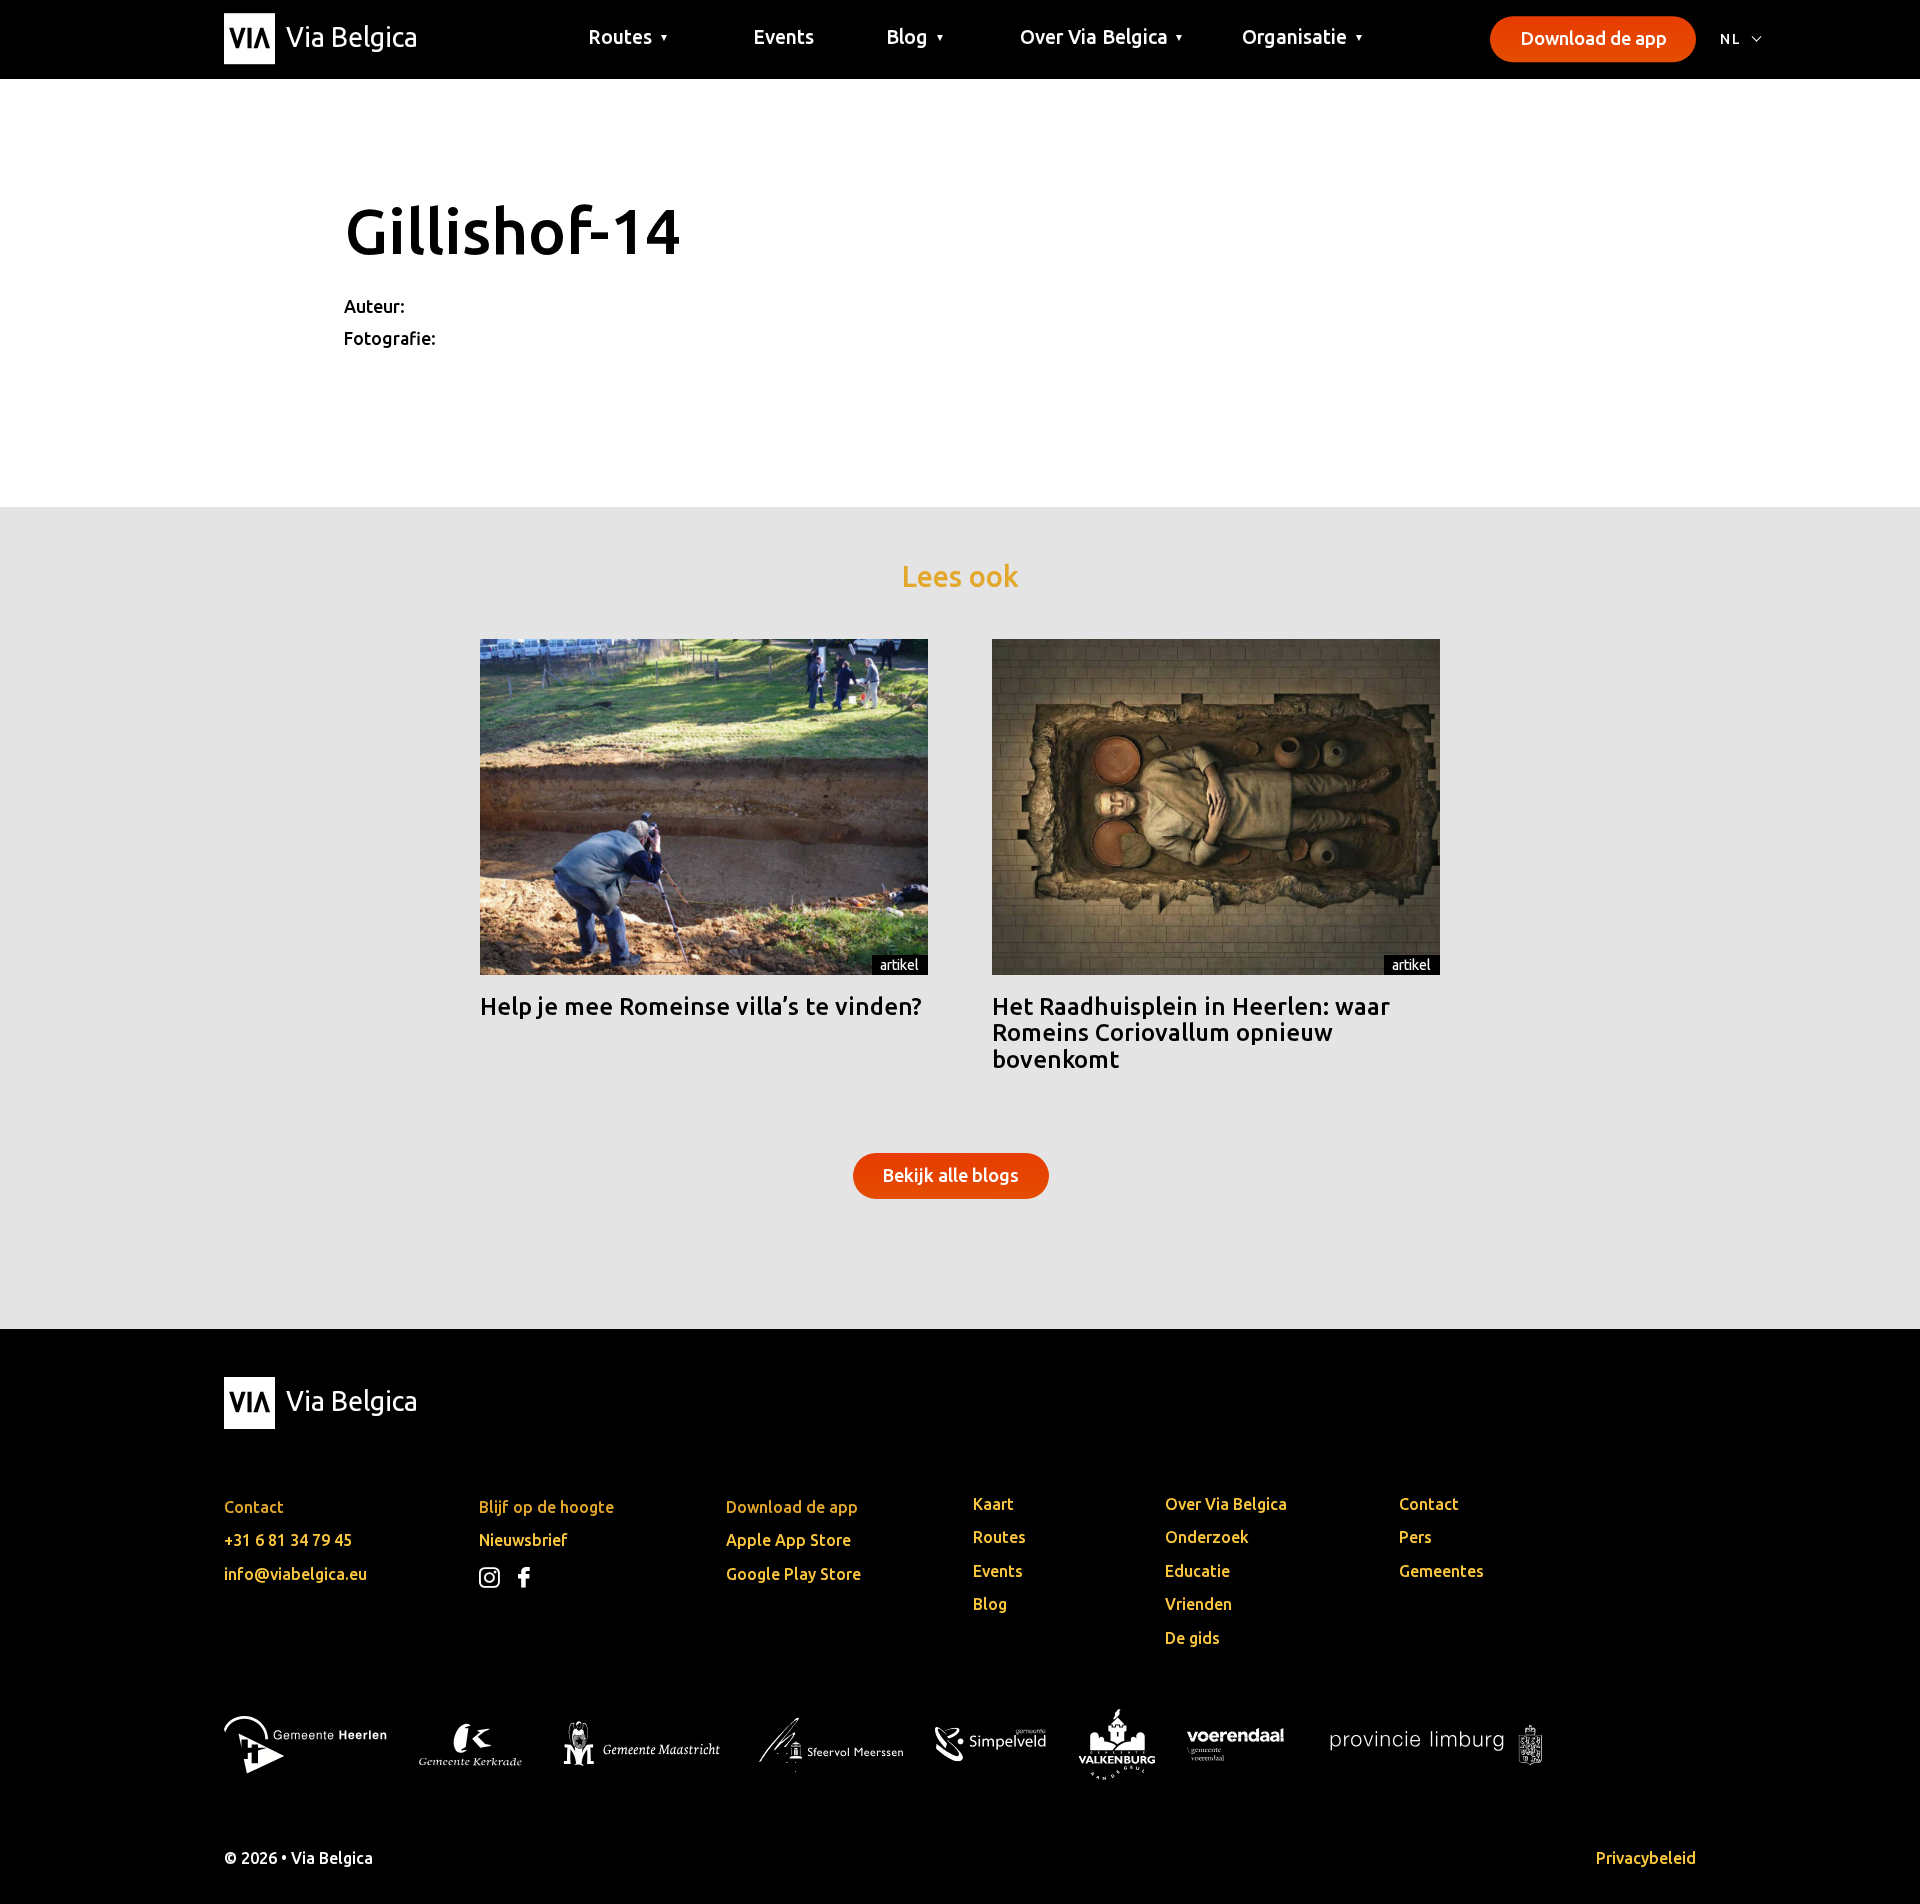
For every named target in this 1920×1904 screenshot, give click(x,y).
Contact (1429, 1504)
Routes (999, 1537)
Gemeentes (1441, 1571)
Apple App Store (788, 1540)
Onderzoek (1207, 1537)
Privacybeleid (1646, 1858)
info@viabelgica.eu (295, 1574)
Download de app (1593, 38)
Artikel (899, 965)
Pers (1415, 1537)
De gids (1192, 1638)
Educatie (1197, 1571)
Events (783, 37)
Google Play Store (793, 1574)
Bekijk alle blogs (950, 1175)
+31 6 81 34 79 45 (288, 1540)
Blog (990, 1604)
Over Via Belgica (1226, 1504)
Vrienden (1198, 1604)
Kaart (993, 1504)
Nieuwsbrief (523, 1540)
